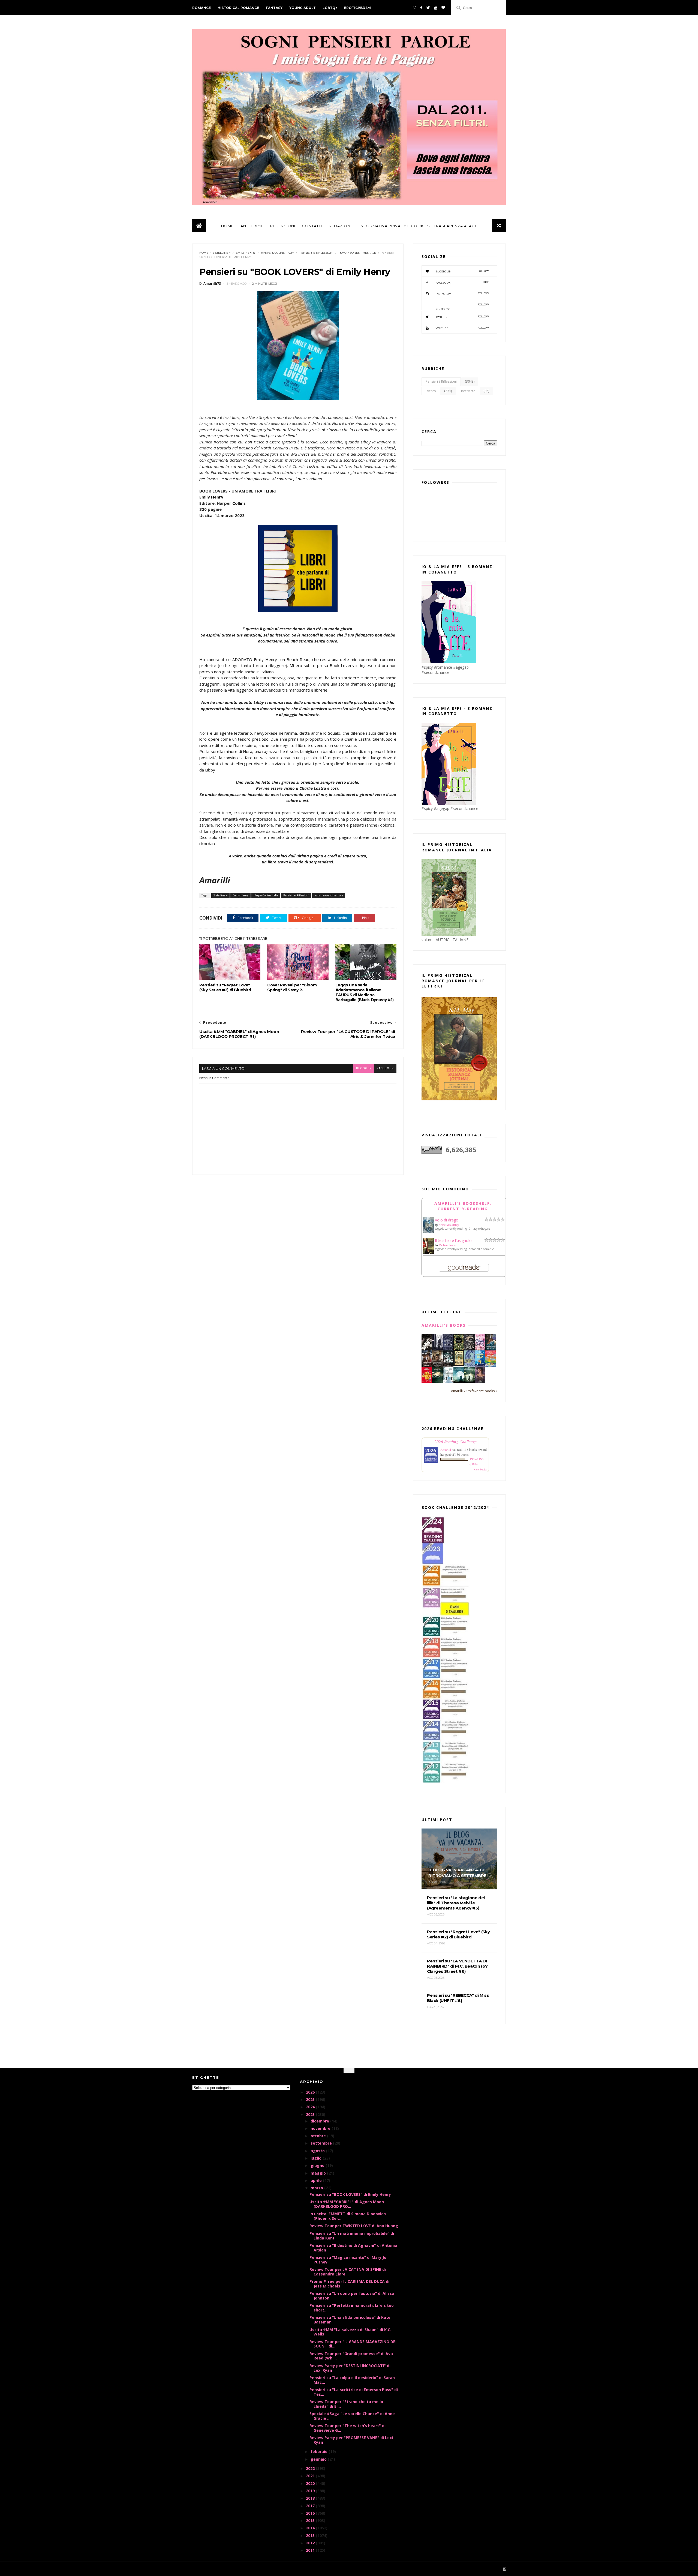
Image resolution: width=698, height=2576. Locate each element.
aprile (317, 2180)
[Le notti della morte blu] (459, 1382)
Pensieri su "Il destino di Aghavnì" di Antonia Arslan (353, 2248)
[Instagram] (414, 8)
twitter (462, 317)
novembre (321, 2128)
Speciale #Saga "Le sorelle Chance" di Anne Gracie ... (352, 2416)
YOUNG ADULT (303, 8)
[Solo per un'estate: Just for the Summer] (491, 1366)
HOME (227, 226)
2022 (311, 2468)
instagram (462, 294)
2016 (311, 2513)
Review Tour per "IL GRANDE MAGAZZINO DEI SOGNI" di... (353, 2344)
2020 (311, 2483)
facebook (385, 1068)
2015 (311, 2521)
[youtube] (436, 8)
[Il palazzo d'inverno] (448, 1381)
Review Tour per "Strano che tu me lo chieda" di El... (346, 2404)
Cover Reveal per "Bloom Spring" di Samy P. (292, 987)
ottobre (319, 2136)
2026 (311, 2092)
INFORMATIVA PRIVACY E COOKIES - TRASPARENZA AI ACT (418, 226)
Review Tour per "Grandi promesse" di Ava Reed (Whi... (351, 2356)
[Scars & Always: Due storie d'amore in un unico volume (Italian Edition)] (448, 1365)
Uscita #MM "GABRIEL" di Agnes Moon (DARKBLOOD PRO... (347, 2204)
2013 (311, 2536)
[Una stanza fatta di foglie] (459, 1349)
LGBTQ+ (330, 8)
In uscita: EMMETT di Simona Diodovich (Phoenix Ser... (348, 2216)
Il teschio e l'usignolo (453, 1240)
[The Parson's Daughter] (459, 1364)
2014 (311, 2528)
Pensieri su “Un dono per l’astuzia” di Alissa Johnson (352, 2296)
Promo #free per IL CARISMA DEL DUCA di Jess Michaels (349, 2284)
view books (480, 1469)
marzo (317, 2188)
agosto (318, 2151)
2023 (311, 2114)
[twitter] (428, 8)
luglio (317, 2158)
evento (431, 391)
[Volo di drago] (428, 1232)
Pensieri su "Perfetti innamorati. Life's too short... (352, 2308)
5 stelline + (222, 253)
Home (204, 253)
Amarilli (446, 1449)
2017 (311, 2506)
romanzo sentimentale (357, 253)
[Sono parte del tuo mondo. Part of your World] (480, 1365)
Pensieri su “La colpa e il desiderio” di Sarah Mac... (352, 2380)
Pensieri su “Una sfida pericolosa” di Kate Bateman (350, 2320)
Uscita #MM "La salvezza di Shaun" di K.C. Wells (350, 2332)
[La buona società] (427, 1349)
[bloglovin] (443, 8)
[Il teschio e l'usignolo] (428, 1253)
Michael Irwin (447, 1245)
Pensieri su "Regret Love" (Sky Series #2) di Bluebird (225, 987)
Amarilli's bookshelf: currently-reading (463, 1206)
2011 (311, 2550)
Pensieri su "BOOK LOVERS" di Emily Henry (350, 2194)
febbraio (320, 2452)
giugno (318, 2165)
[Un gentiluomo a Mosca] (437, 1349)
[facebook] (421, 8)
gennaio (319, 2459)
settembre (322, 2143)
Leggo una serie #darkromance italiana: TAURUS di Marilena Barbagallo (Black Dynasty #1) (364, 992)
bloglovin (462, 271)
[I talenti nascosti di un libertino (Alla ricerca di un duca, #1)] (437, 1366)
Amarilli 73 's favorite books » (474, 1391)
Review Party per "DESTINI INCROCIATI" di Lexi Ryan (350, 2368)
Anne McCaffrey (449, 1225)
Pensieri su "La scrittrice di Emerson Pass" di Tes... (354, 2392)
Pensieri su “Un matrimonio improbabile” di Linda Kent (352, 2236)
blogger (364, 1068)
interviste (468, 391)
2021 (311, 2476)
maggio (319, 2173)
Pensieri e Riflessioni (316, 253)
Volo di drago (447, 1220)
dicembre (320, 2121)
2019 (311, 2491)
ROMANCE (201, 8)
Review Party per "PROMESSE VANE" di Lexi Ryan (351, 2440)
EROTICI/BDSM (357, 8)
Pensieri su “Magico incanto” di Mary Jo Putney (348, 2260)
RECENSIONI (283, 226)
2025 (311, 2099)
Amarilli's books (444, 1325)
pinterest (462, 307)
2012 (311, 2543)
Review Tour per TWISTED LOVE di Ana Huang (354, 2226)
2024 (311, 2107)
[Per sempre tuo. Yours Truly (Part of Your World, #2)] (427, 1381)
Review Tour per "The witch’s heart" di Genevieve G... (348, 2428)
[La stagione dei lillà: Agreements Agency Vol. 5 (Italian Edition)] (480, 1381)
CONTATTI (312, 226)
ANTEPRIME (252, 226)
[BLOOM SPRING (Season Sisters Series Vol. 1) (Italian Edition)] (480, 1350)
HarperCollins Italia (277, 253)
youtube (462, 328)
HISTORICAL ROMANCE (238, 8)
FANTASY (274, 8)
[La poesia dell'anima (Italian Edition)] (448, 1349)
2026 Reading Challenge (455, 1441)
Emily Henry (246, 253)
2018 (311, 2498)
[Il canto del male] (437, 1382)
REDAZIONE (341, 226)
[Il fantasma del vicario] (469, 1382)
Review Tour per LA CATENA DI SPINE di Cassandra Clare (348, 2272)
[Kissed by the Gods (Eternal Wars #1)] (469, 1350)
